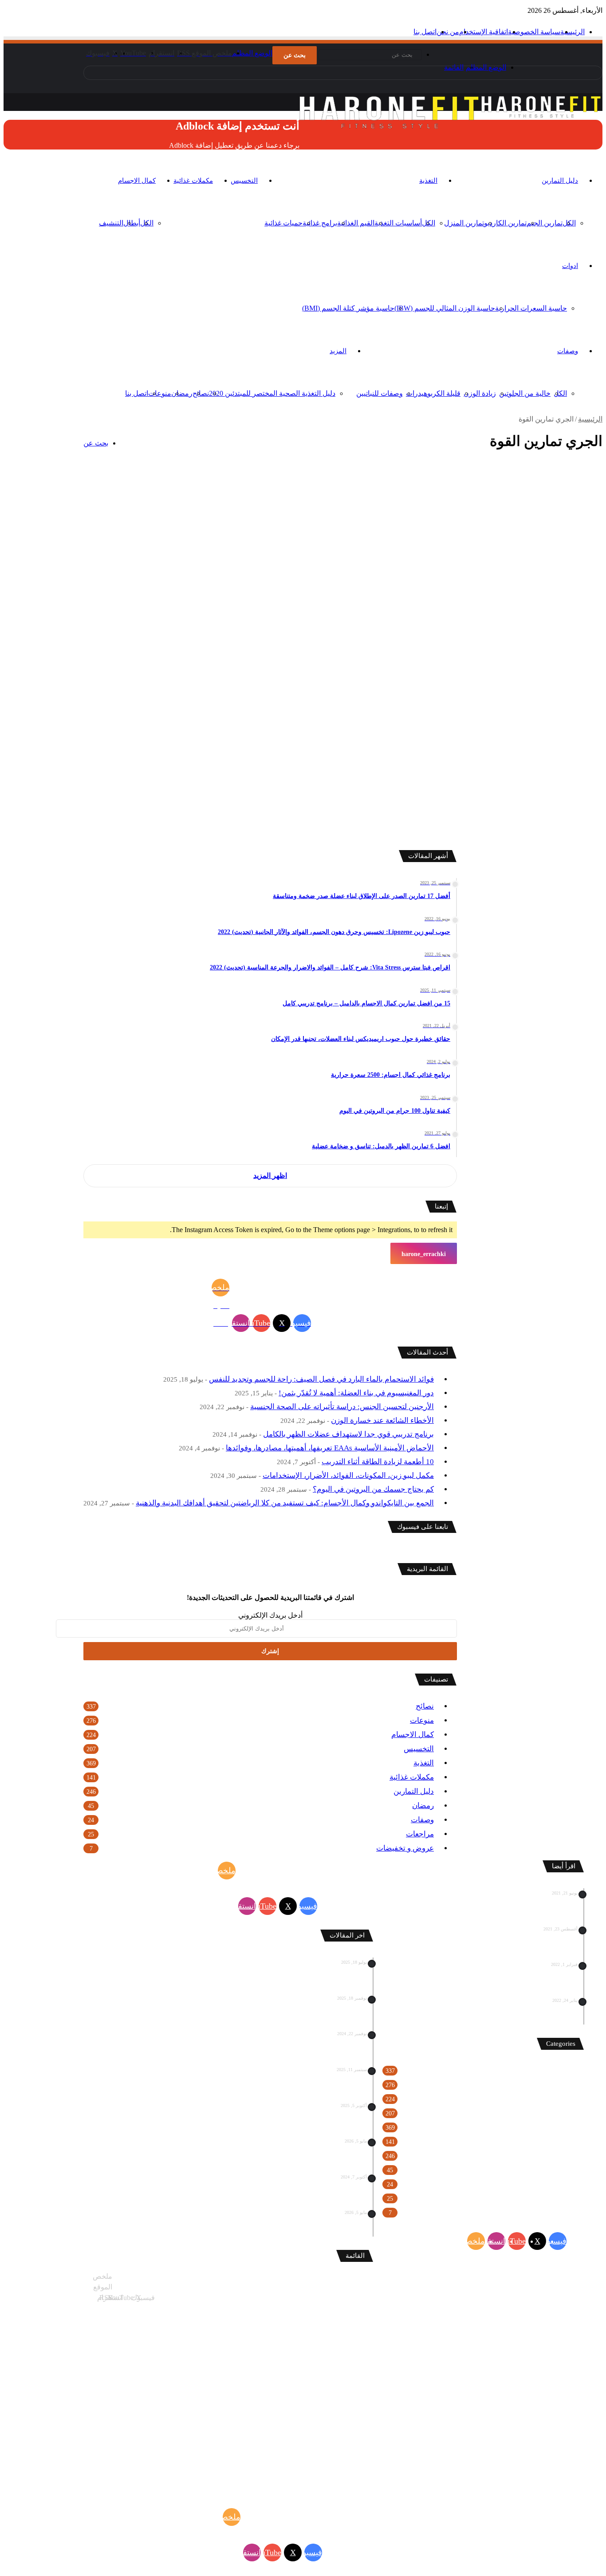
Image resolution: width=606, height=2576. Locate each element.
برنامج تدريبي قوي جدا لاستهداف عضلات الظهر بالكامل (348, 1434)
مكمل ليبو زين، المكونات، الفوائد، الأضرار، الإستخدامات (348, 1475)
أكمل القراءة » (563, 813)
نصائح (201, 393)
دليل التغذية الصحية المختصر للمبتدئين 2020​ (272, 393)
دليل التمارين (560, 181)
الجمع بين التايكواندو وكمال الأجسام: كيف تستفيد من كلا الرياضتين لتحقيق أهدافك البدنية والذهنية (285, 1503)
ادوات (570, 266)
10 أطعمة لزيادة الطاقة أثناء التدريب (378, 1462)
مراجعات (420, 1834)
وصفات (568, 351)
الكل (560, 393)
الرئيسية (573, 32)
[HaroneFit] (542, 118)
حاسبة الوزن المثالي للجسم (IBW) (445, 308)
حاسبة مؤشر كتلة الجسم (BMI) (348, 308)
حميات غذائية (283, 223)
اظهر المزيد (270, 1176)
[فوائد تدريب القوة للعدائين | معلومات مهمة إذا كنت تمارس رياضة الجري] (515, 652)
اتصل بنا (425, 32)
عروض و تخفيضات (405, 1848)
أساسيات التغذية (398, 223)
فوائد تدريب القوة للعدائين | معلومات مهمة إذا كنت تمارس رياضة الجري (523, 515)
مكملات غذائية (193, 181)
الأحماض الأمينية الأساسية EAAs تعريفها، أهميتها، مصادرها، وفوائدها (330, 1448)
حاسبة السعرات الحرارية (531, 308)
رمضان (182, 393)
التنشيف (111, 223)
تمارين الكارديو (505, 223)
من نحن (448, 32)
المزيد (338, 351)
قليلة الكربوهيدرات (433, 393)
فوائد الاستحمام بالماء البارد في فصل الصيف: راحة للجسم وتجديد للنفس (321, 1379)
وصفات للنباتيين (380, 393)
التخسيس (244, 181)
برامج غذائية (320, 223)
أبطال (132, 223)
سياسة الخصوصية (534, 32)
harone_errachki (424, 1254)
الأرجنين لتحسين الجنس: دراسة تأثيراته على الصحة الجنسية (342, 1407)
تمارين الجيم (545, 223)
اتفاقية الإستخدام (484, 32)
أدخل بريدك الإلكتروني (270, 1615)
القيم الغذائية (356, 223)
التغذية (428, 181)
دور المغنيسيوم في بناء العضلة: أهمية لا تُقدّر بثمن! (356, 1393)
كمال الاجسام (137, 181)
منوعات (160, 393)
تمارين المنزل (464, 223)
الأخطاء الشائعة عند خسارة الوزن (382, 1420)
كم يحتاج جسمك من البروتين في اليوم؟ (373, 1489)
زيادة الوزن (480, 393)
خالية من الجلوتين (525, 393)
